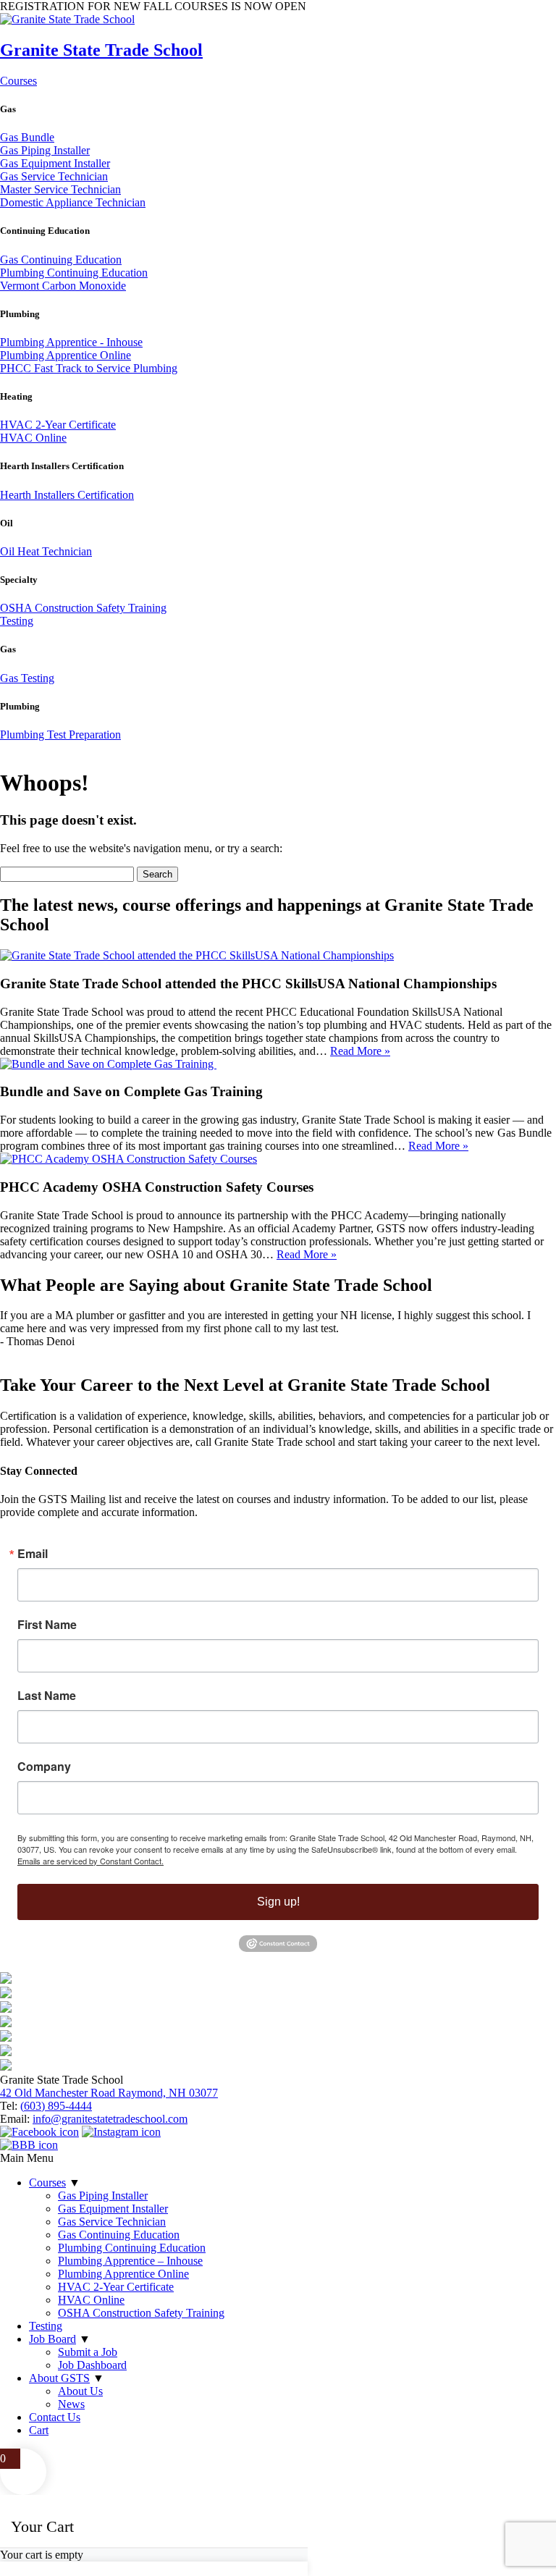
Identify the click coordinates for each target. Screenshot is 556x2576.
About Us (80, 2391)
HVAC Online (33, 438)
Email (33, 1554)
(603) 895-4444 (56, 2106)
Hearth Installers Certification (67, 495)
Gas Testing (27, 678)
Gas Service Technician (54, 176)
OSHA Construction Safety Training (83, 608)
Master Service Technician (60, 189)
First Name (47, 1625)
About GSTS (59, 2378)
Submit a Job (88, 2352)
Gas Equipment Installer (55, 163)
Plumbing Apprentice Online (66, 355)
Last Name (47, 1696)
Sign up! (278, 1902)
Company (44, 1767)
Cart (39, 2430)
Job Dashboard (92, 2365)
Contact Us (55, 2417)
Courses (18, 81)
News (71, 2404)
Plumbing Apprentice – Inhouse (130, 2261)
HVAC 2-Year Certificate (58, 425)
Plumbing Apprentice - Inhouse (71, 342)
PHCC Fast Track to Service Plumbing (89, 368)
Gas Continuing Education (61, 260)
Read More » (360, 1051)
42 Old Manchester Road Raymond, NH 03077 (109, 2093)
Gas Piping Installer (45, 150)
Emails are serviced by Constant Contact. (90, 1861)
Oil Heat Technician (46, 551)
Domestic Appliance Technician (73, 202)
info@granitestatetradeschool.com (110, 2119)
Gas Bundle (27, 137)
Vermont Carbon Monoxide (63, 286)
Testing (17, 621)
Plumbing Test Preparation (60, 735)
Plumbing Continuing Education (74, 273)
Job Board (52, 2339)
